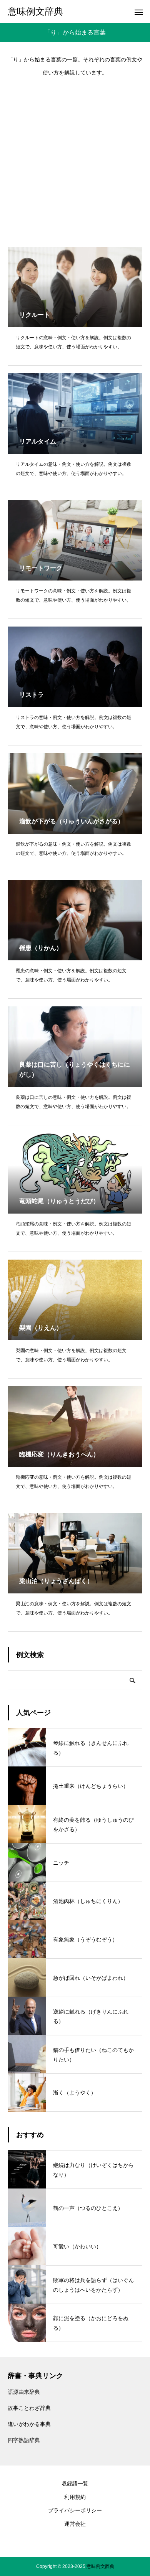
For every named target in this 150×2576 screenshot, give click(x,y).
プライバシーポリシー (75, 2510)
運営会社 (75, 2524)
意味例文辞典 (100, 2566)
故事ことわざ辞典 (29, 2408)
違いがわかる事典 (29, 2424)
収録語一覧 (75, 2484)
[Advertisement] (75, 158)
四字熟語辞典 (24, 2440)
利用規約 (75, 2497)
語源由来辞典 (24, 2392)
